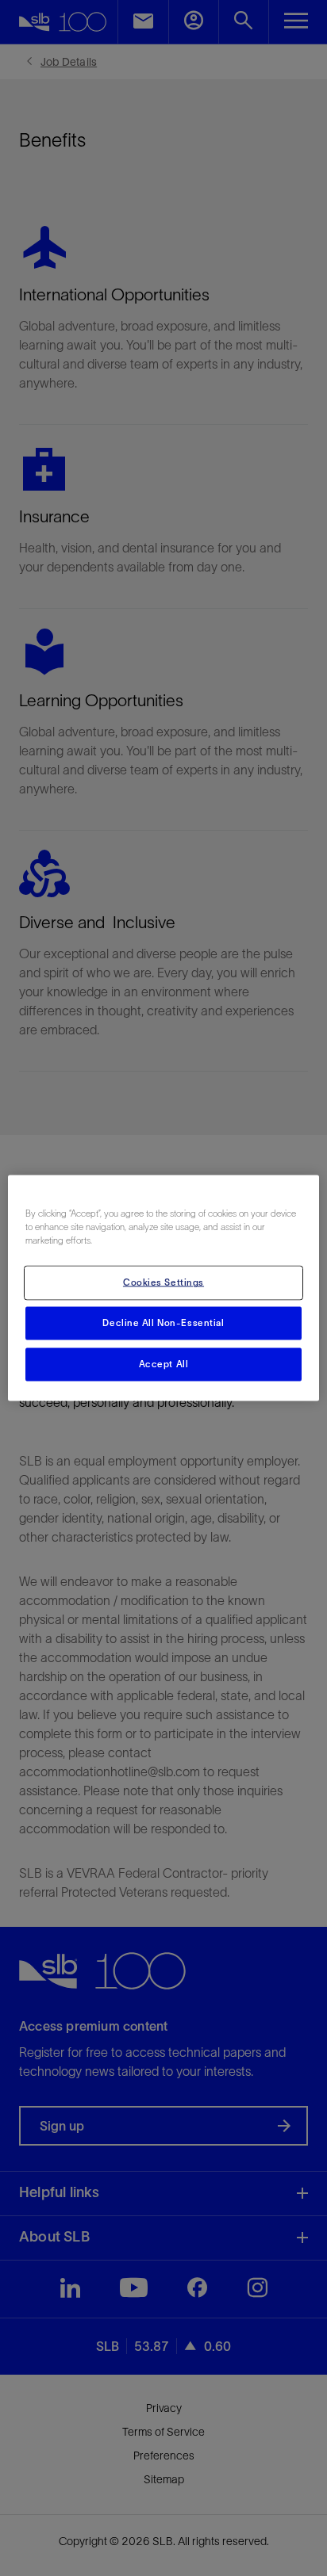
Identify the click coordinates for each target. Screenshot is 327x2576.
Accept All (164, 1364)
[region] (163, 1288)
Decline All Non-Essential (163, 1323)
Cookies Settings (163, 1282)
